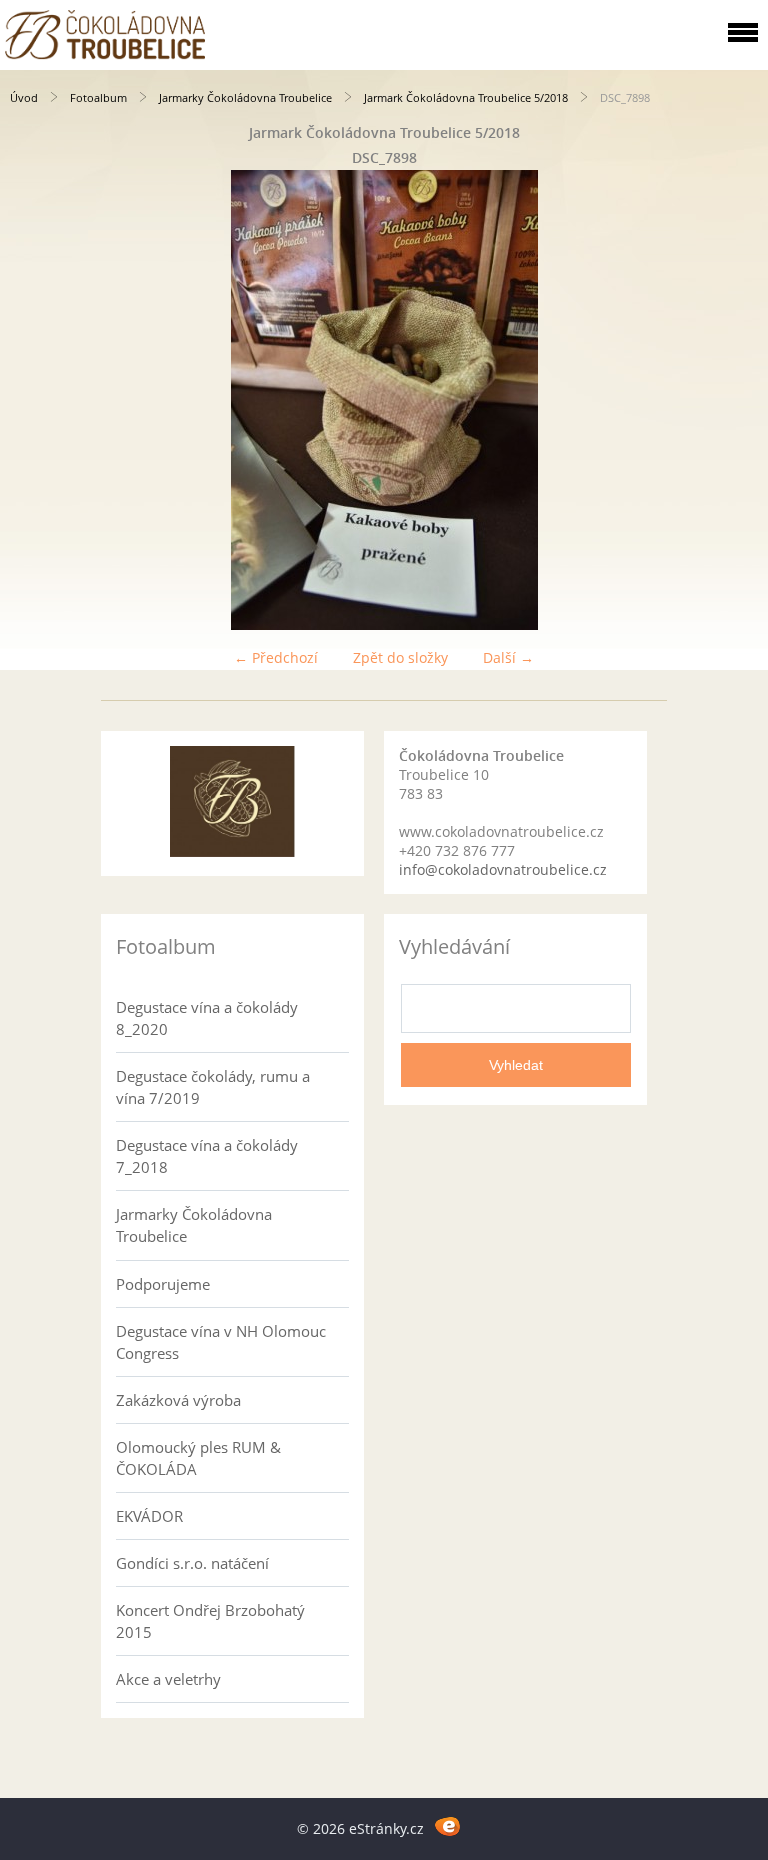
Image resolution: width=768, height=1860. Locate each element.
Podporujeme (163, 1284)
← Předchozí (276, 657)
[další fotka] (735, 400)
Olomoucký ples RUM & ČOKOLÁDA (198, 1458)
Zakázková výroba (178, 1400)
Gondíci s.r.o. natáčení (192, 1563)
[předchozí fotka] (32, 400)
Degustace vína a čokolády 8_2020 (207, 1018)
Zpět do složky (400, 657)
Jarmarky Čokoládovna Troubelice (245, 97)
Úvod (24, 97)
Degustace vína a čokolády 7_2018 (207, 1156)
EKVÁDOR (149, 1516)
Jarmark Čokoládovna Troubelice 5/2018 (466, 97)
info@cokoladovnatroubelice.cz (503, 869)
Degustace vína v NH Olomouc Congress (221, 1342)
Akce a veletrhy (168, 1679)
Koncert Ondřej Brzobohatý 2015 (210, 1621)
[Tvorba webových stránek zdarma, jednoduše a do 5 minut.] (447, 1825)
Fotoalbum (98, 97)
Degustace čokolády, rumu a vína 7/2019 (213, 1087)
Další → (508, 657)
